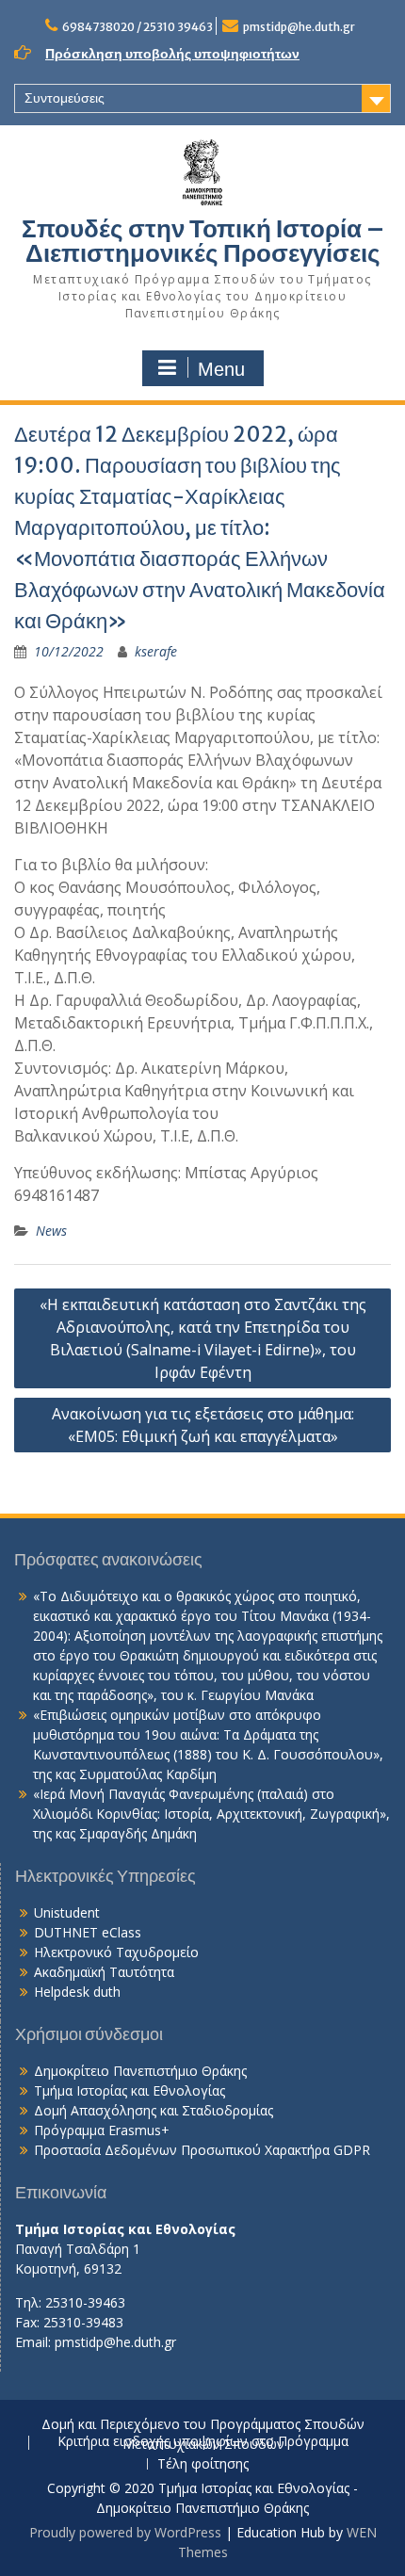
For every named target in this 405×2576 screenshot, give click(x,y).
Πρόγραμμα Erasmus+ (102, 2130)
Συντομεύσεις (65, 98)
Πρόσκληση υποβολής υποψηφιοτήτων (172, 54)
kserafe (156, 651)
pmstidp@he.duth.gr (299, 27)
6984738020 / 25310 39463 (138, 27)
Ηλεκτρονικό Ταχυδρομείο (116, 1952)
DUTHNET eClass (88, 1932)
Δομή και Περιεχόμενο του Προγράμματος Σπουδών (203, 2425)
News (51, 1231)
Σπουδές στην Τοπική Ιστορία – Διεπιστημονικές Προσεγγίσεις (203, 241)
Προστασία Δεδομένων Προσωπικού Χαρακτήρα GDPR (202, 2150)
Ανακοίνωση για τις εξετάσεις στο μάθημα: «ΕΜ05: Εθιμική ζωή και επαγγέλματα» (203, 1425)
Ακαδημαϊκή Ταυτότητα (104, 1972)
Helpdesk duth (77, 1992)
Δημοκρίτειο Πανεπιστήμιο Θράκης (140, 2071)
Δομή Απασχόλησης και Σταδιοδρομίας (154, 2110)
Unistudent (67, 1912)
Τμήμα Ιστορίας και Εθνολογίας (130, 2090)
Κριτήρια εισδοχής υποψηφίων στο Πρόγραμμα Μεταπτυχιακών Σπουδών (203, 2443)
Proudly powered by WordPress (125, 2532)
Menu (221, 369)
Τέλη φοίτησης (203, 2464)
